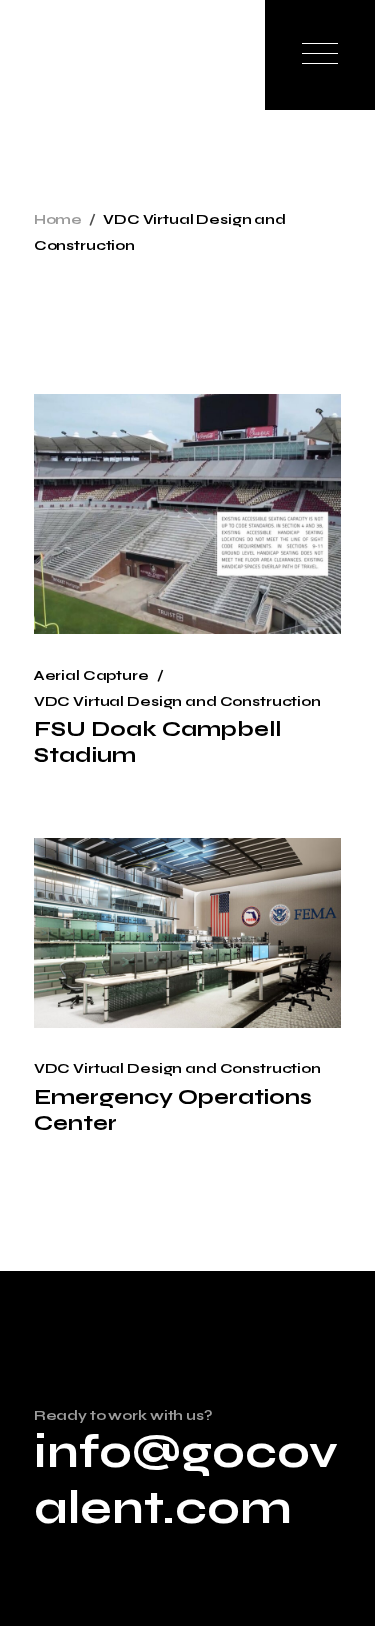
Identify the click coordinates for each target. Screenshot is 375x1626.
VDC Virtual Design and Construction (177, 701)
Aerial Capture (91, 675)
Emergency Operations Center (173, 1110)
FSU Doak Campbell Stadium (157, 742)
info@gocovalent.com (186, 1480)
